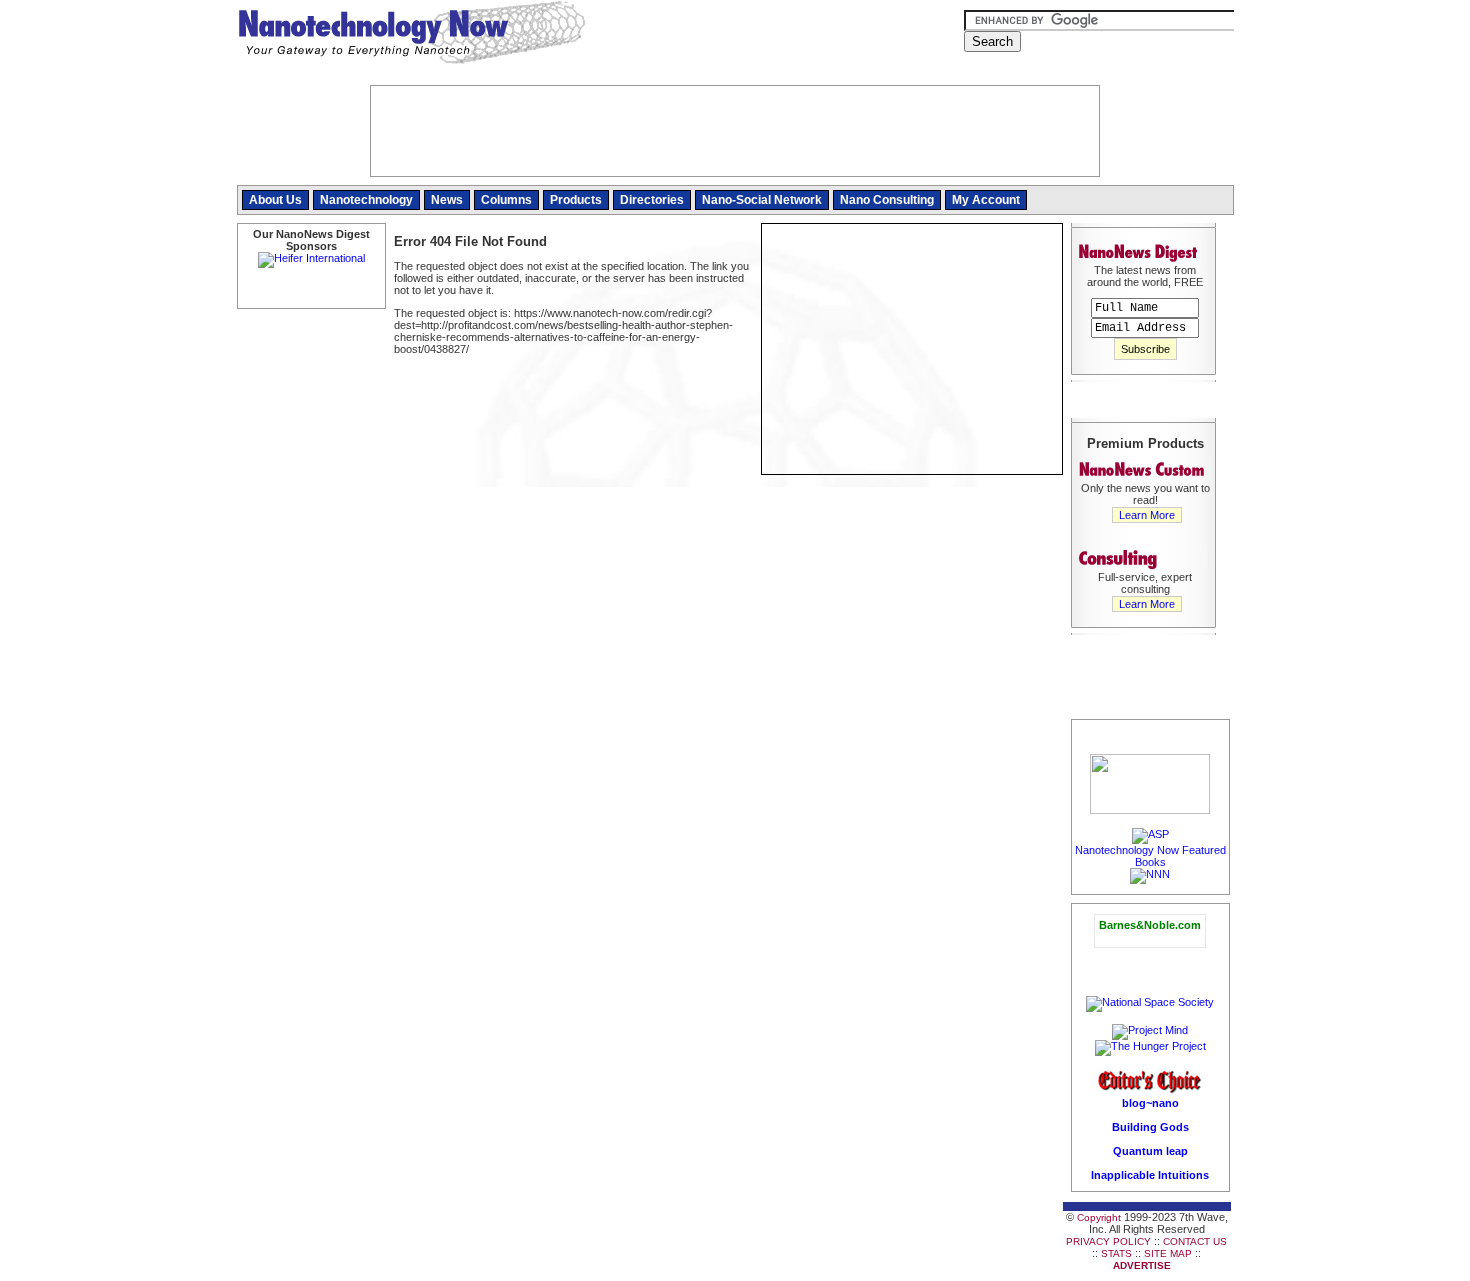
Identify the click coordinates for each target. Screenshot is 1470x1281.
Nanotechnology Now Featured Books (1150, 856)
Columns (506, 200)
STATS (1116, 1253)
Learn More (1147, 515)
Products (576, 200)
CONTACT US (1195, 1241)
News (447, 200)
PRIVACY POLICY (1108, 1241)
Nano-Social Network (762, 200)
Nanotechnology (366, 200)
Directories (652, 200)
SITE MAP (1168, 1253)
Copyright (1099, 1217)
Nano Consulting (887, 200)
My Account (986, 200)
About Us (275, 200)
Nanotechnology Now (411, 35)
